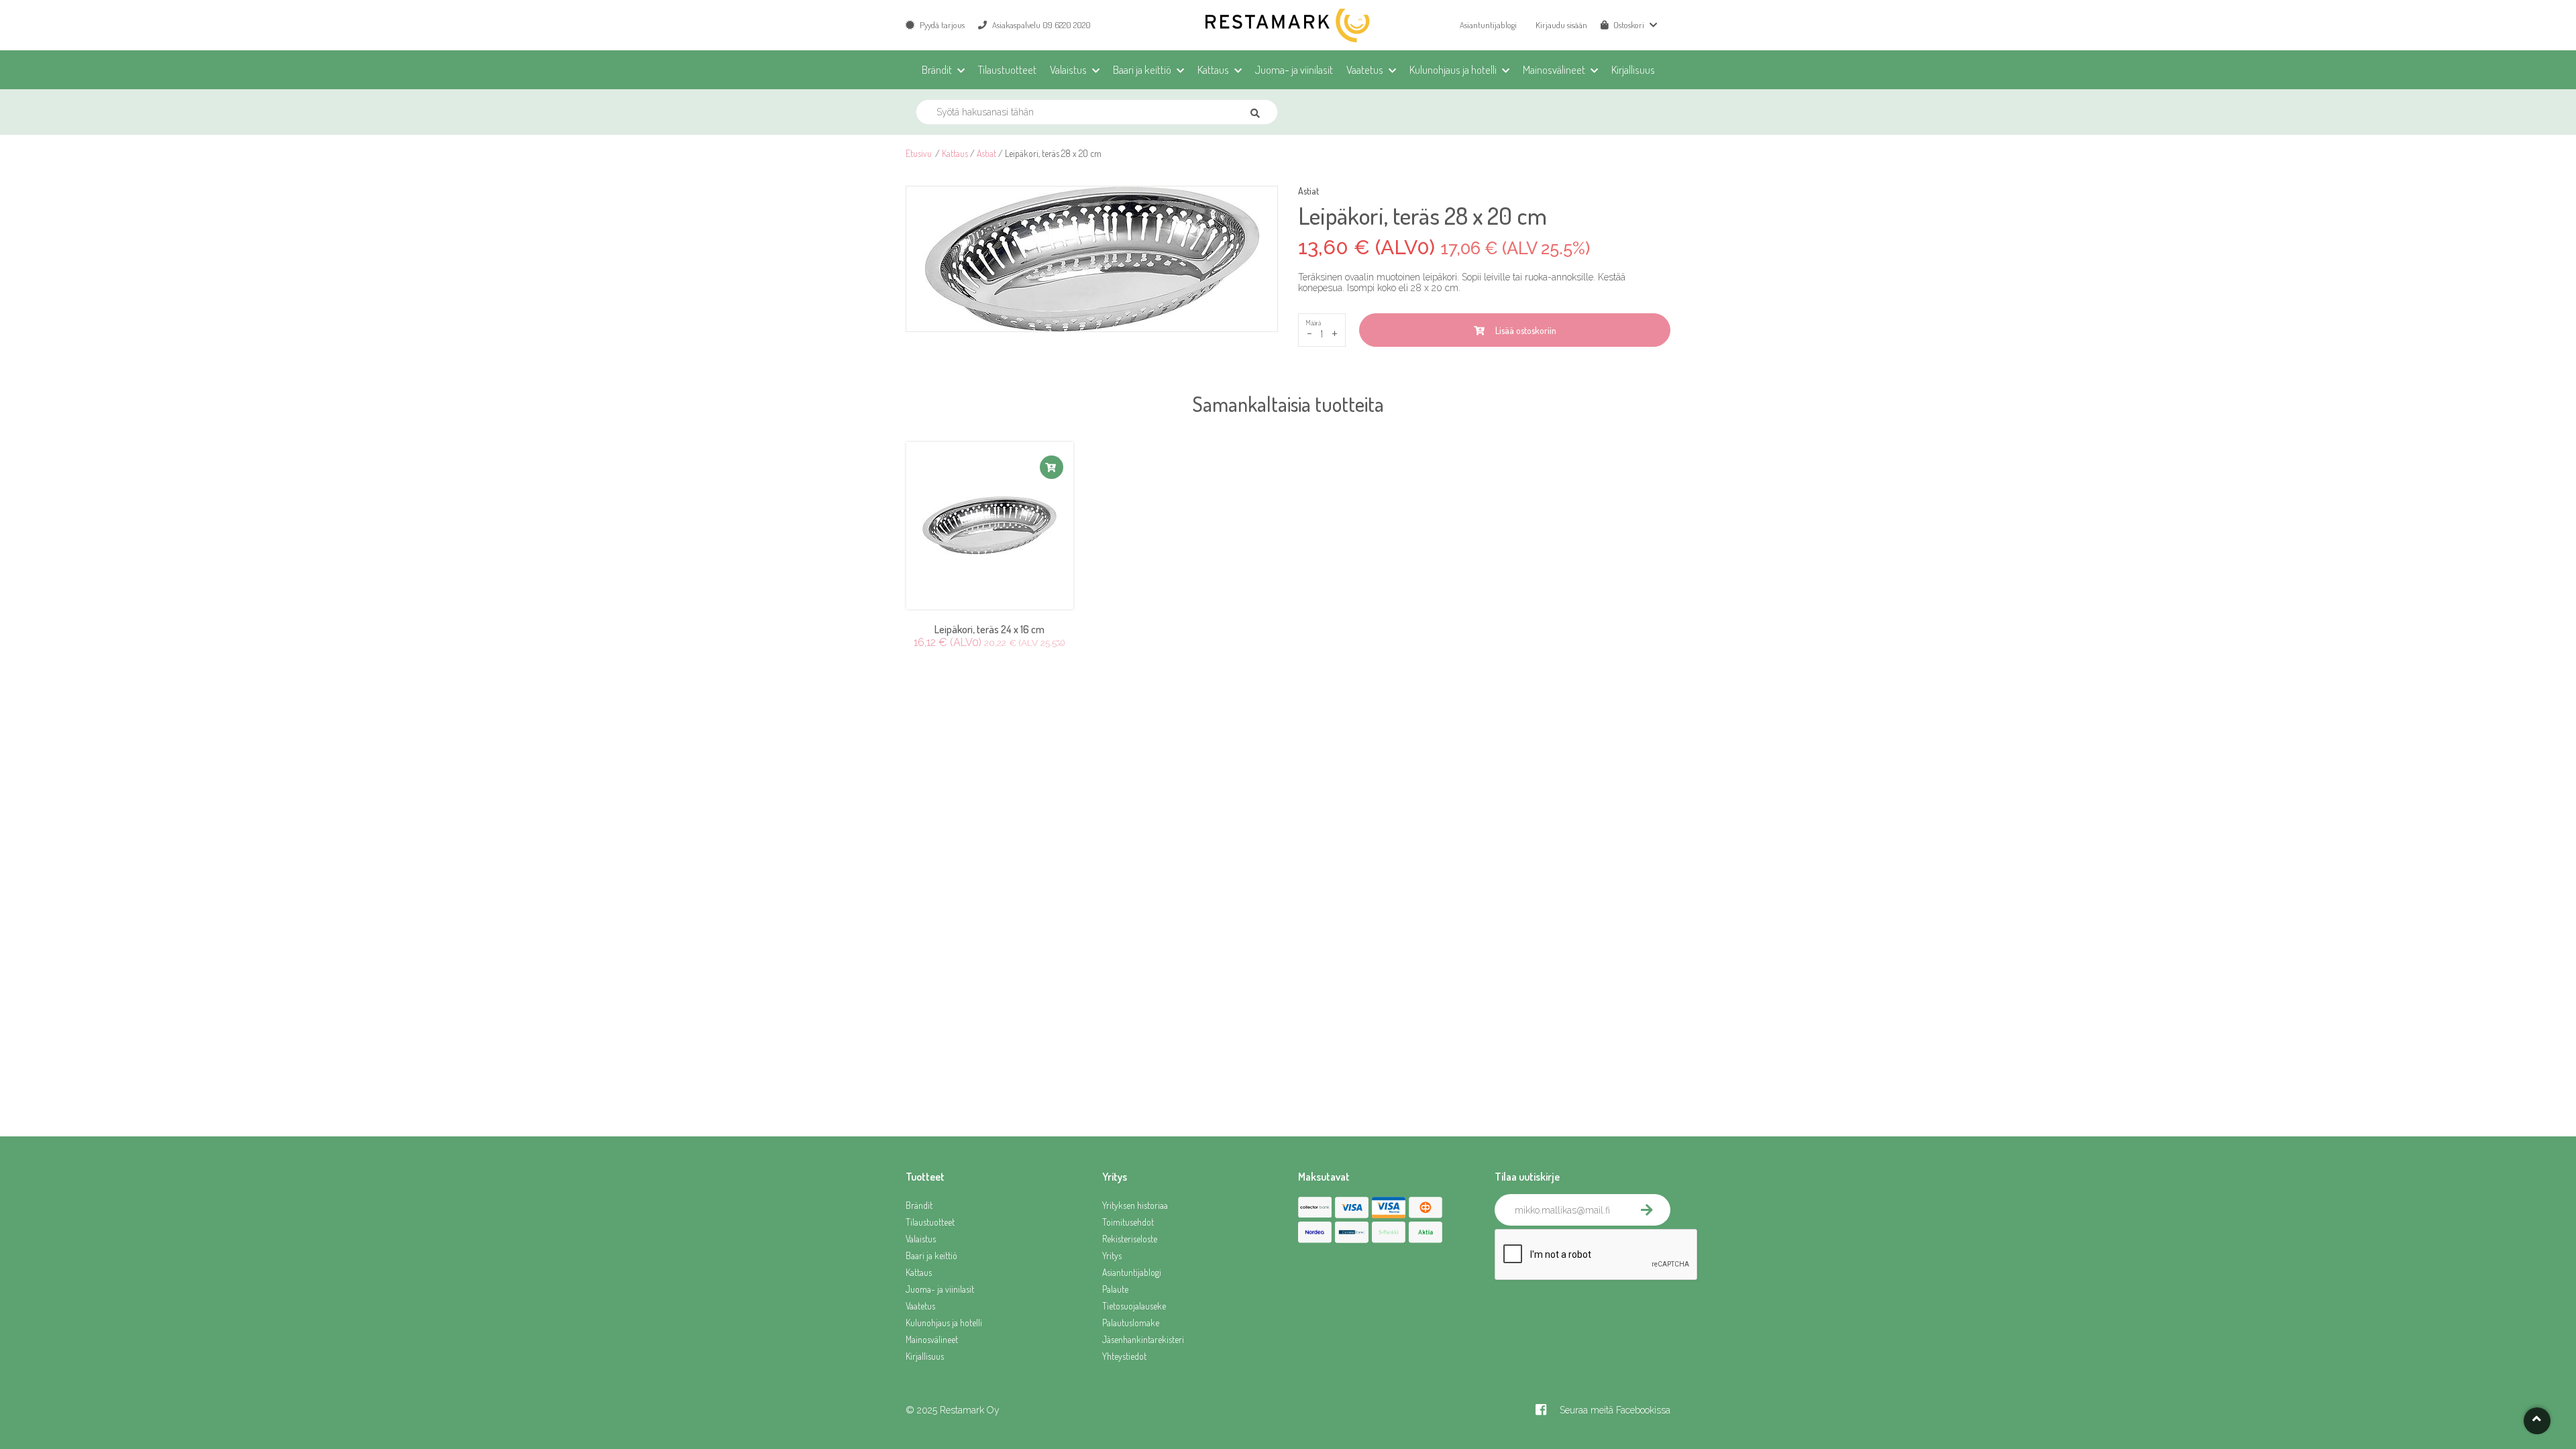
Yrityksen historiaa (1135, 1205)
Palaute (1115, 1289)
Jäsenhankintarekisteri (1143, 1339)
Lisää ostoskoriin (1524, 330)
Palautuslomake (1131, 1323)
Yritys (1112, 1255)
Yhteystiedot (1124, 1356)
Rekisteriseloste (1130, 1239)
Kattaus (955, 153)
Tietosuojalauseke (1134, 1306)
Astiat (986, 153)
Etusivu (919, 153)
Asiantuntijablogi (1488, 25)
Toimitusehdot (1128, 1222)
